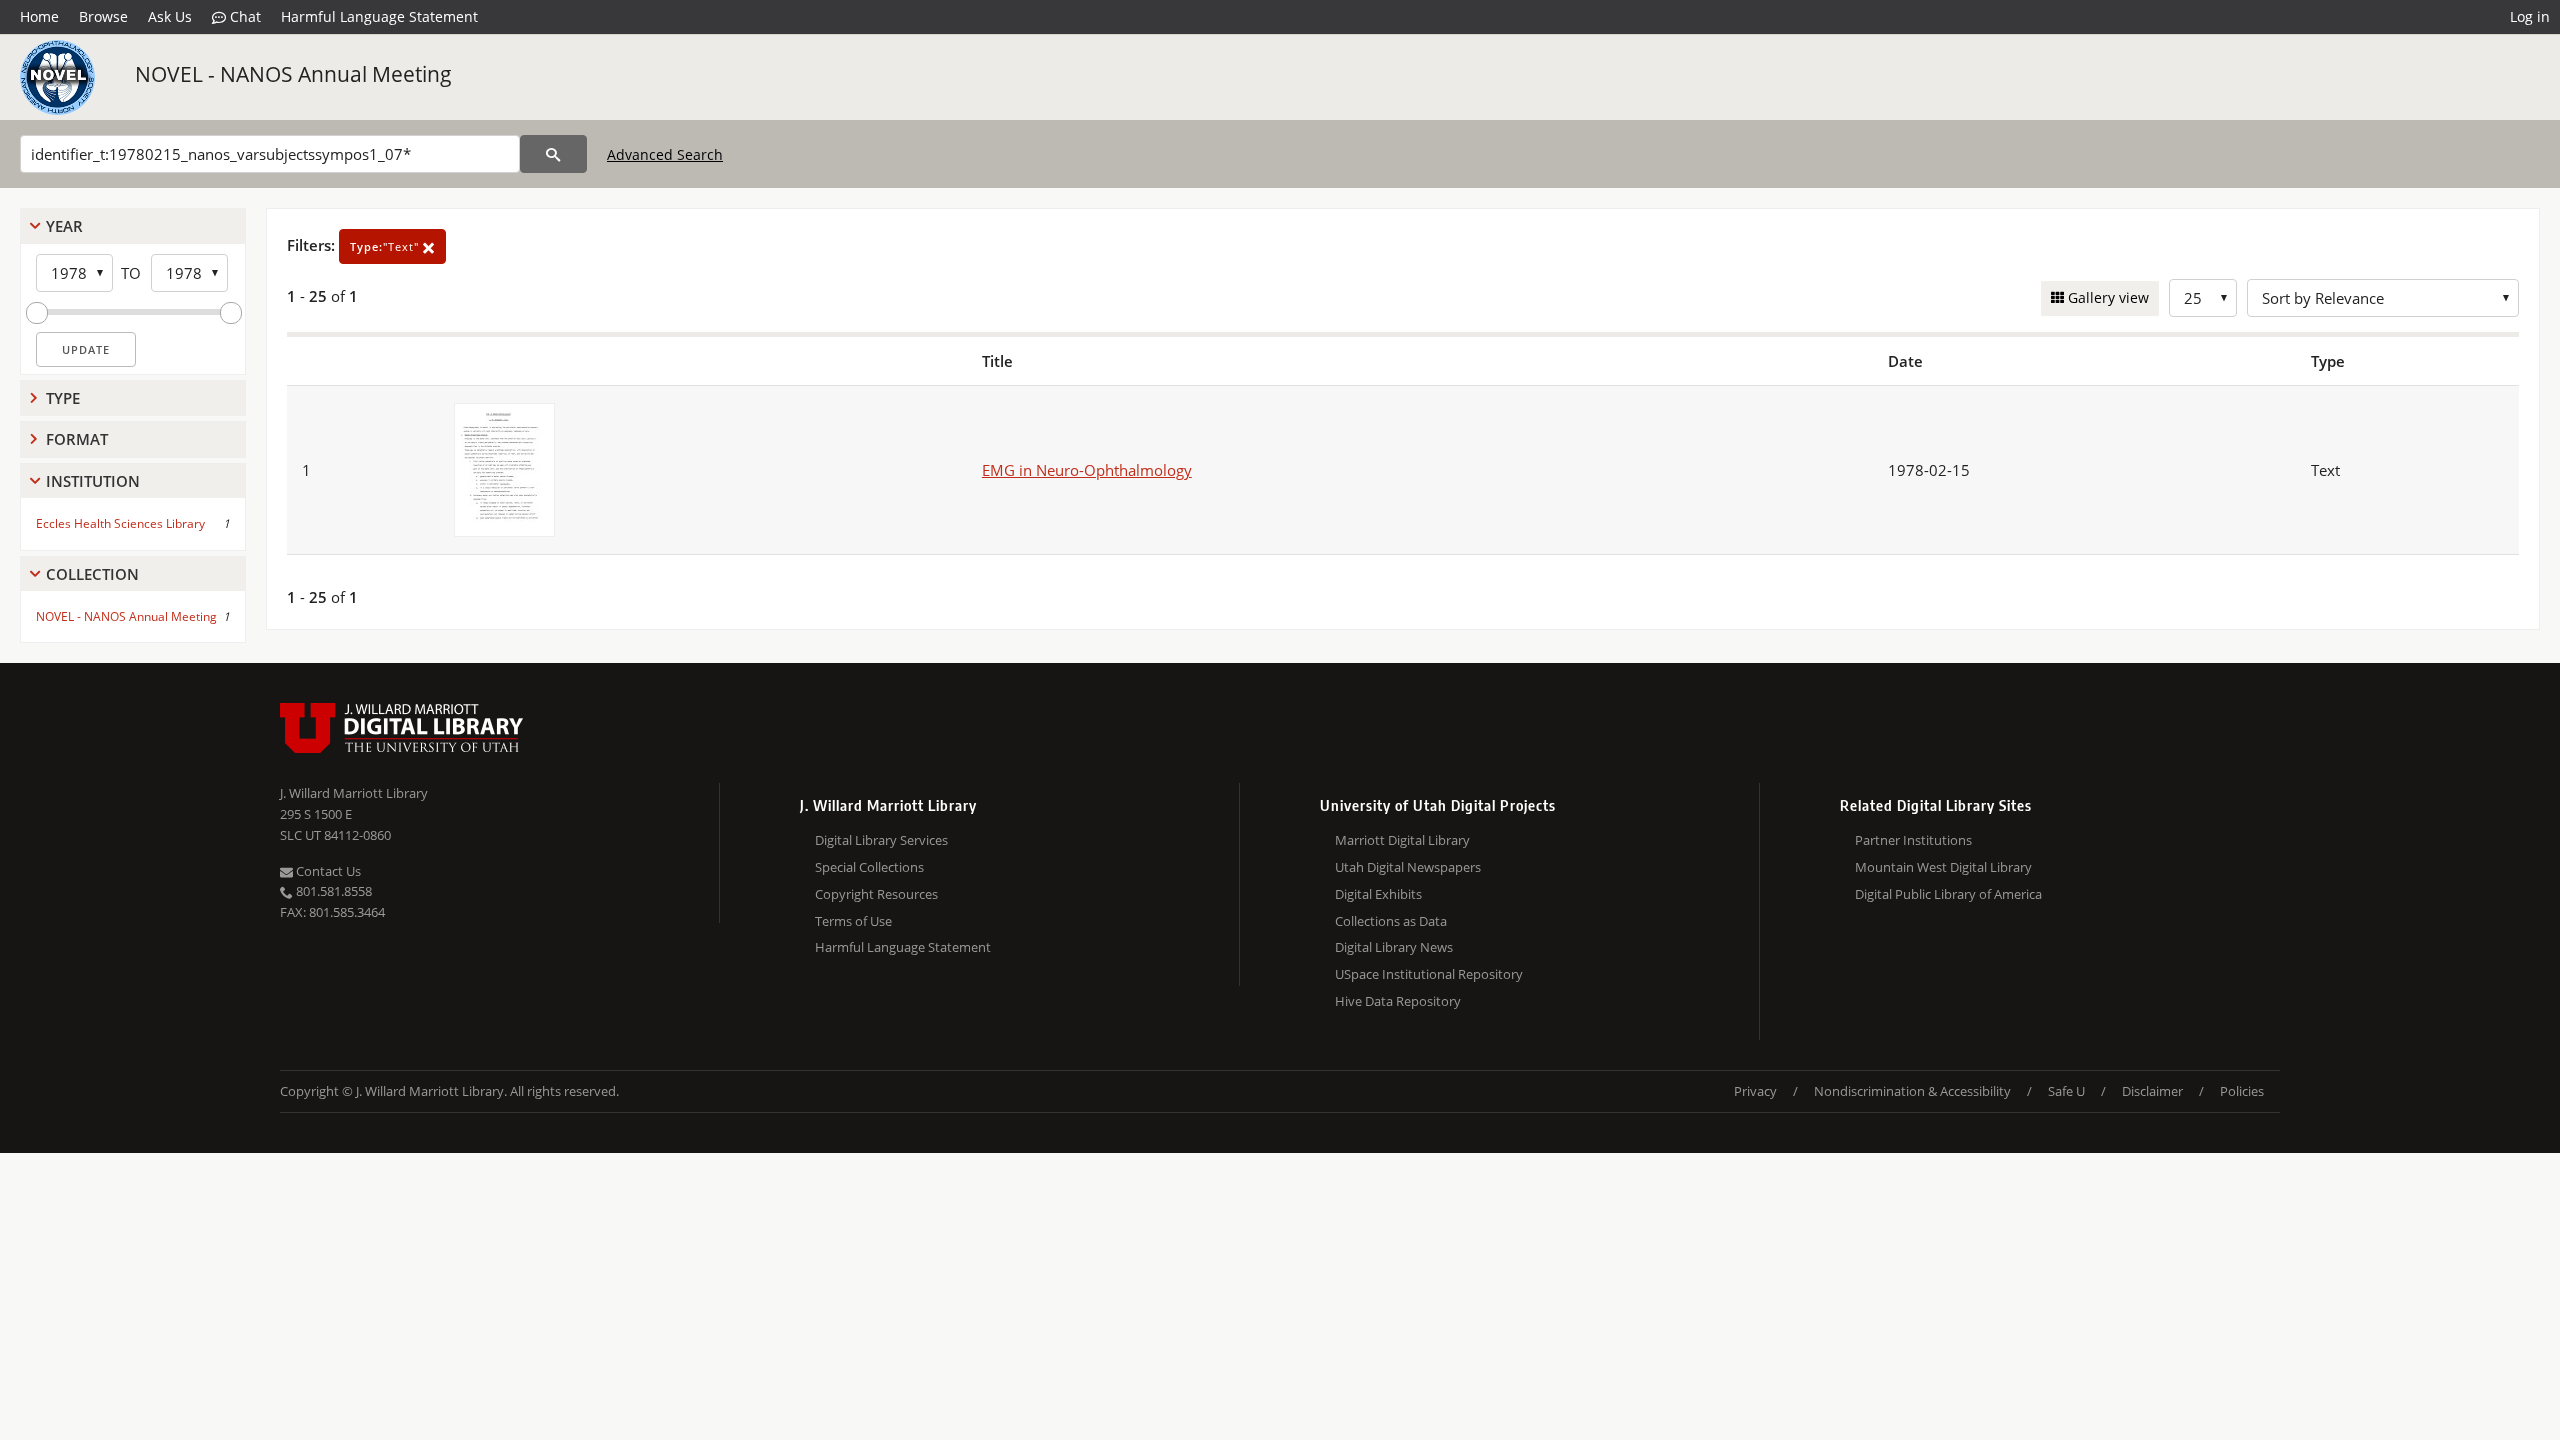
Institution (93, 481)
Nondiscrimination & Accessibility (1912, 1091)
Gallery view (2106, 297)
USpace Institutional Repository (1429, 974)
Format (77, 439)
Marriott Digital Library (1402, 840)
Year (64, 226)
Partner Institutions (1913, 840)
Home (39, 16)
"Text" (386, 246)
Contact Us (327, 871)
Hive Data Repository (1398, 1001)
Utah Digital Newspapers (1408, 867)
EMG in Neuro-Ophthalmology (1087, 470)
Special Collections (869, 867)
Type (63, 398)
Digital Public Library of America (1948, 894)
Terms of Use (853, 921)
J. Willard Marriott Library (354, 793)
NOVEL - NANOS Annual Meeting (293, 74)
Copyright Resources (876, 894)
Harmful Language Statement (379, 16)
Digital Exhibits (1378, 894)
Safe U (2066, 1091)
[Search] (553, 154)
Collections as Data (1391, 921)
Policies (2242, 1091)
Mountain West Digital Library (1943, 867)
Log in (2530, 16)
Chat (243, 16)
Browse (103, 16)
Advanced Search (665, 154)
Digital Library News (1394, 947)
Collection (92, 574)
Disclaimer (2152, 1091)
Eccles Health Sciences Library (120, 523)
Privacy (1755, 1091)
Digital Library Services (881, 840)
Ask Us (170, 16)
